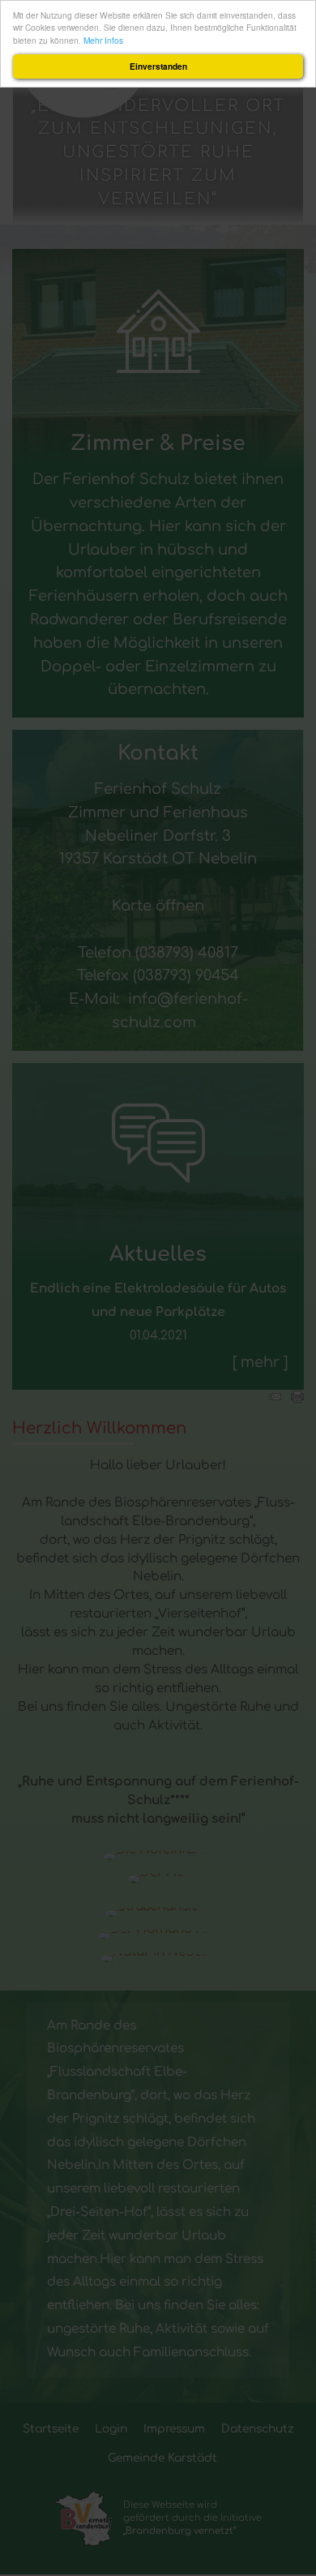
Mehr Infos (103, 40)
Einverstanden (158, 66)
